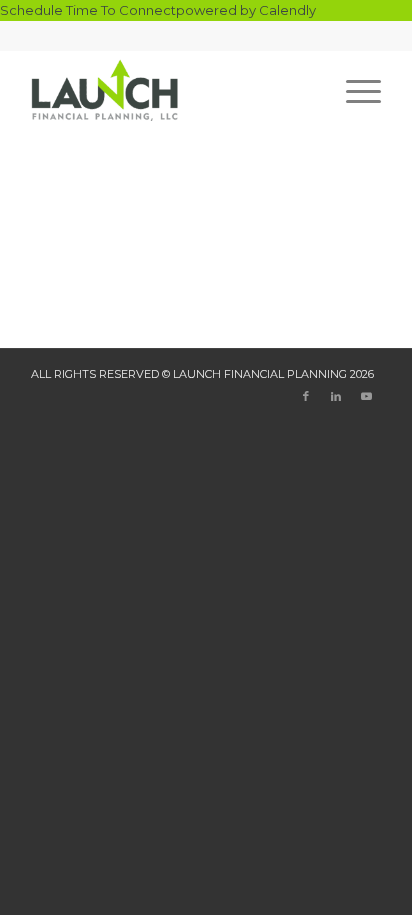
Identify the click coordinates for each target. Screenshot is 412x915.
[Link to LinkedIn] (336, 396)
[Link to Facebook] (306, 396)
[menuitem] (353, 90)
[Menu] (353, 90)
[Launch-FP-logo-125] (171, 90)
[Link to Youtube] (366, 396)
